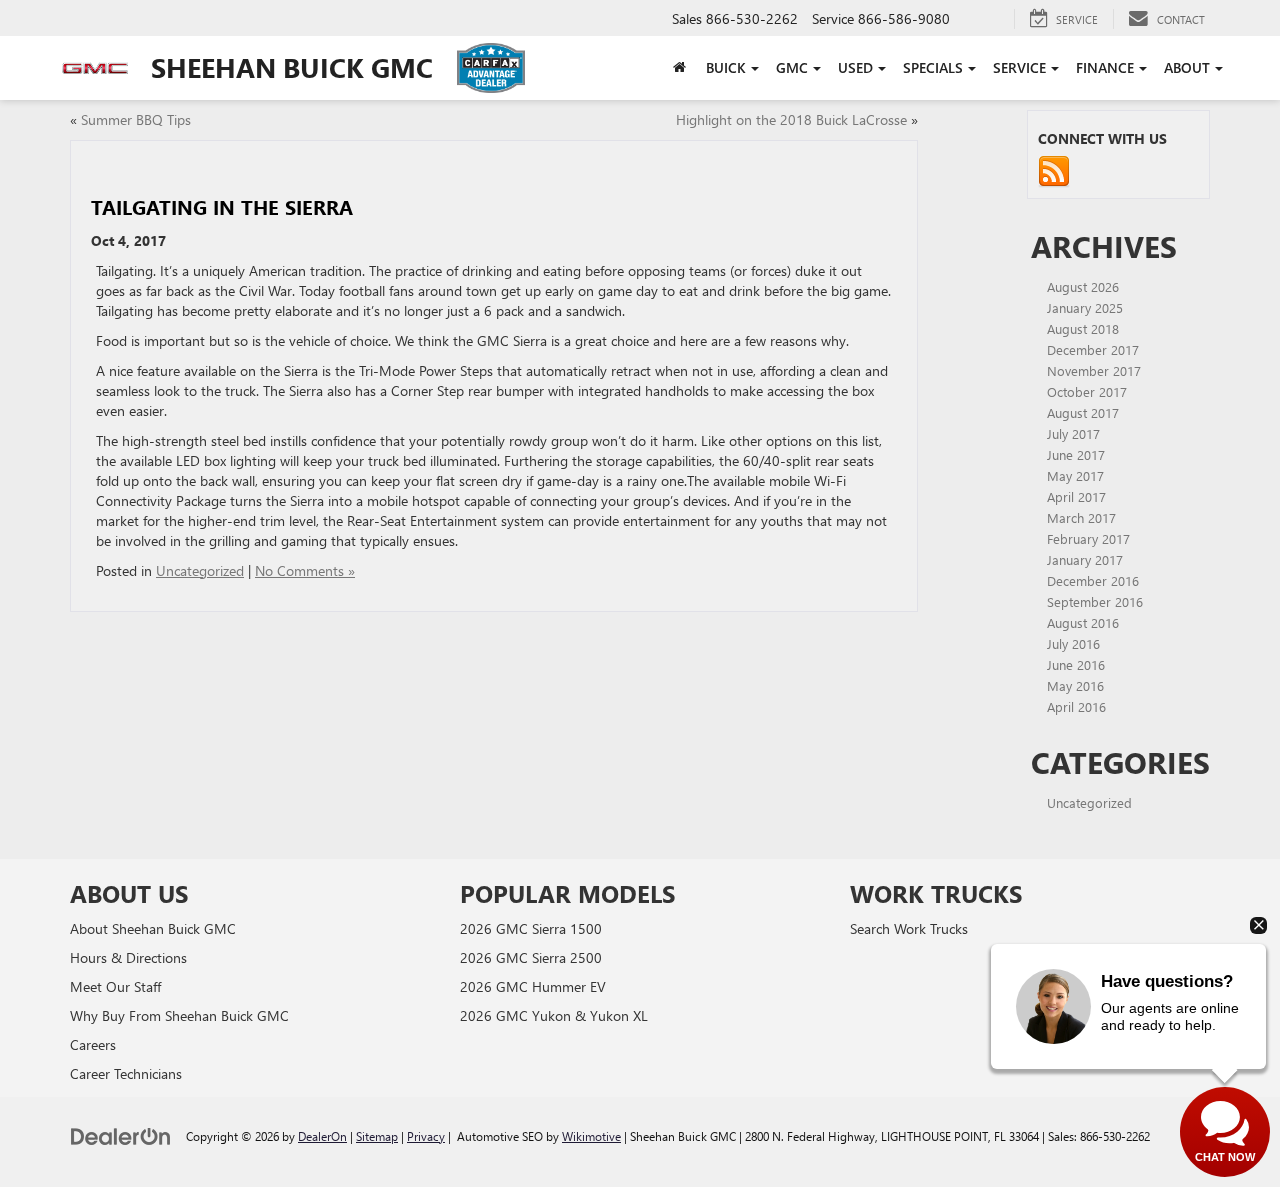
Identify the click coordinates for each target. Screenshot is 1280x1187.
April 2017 (1076, 496)
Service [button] (1019, 67)
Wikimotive (591, 1136)
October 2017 (1087, 391)
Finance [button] (1105, 67)
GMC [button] (792, 67)
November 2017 (1094, 370)
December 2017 (1093, 349)
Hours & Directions (128, 957)
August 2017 (1083, 412)
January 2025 (1085, 307)
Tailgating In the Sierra (222, 206)
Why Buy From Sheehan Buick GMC (179, 1015)
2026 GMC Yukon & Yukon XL (554, 1015)
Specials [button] (933, 67)
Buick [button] (726, 67)
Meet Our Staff (115, 986)
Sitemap (377, 1136)
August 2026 (1083, 286)
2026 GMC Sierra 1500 (531, 928)
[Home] (679, 68)
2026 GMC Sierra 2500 (531, 957)
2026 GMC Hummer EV (533, 986)
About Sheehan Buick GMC (153, 928)
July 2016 (1073, 643)
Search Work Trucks (909, 928)
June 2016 (1076, 664)
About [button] (1187, 67)
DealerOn (322, 1136)
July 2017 (1073, 433)
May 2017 (1075, 475)
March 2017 (1081, 517)
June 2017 (1076, 454)
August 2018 (1083, 328)
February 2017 (1088, 538)
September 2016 (1095, 601)
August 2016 (1083, 622)
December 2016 (1093, 580)
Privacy (426, 1136)
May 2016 (1075, 685)
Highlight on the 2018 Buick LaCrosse (791, 119)
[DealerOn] (121, 1135)
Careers (93, 1044)
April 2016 (1076, 706)
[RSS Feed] (1054, 170)
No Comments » (305, 570)
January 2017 (1085, 559)
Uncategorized (200, 570)
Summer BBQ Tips (136, 119)
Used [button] (855, 67)
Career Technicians (126, 1073)
